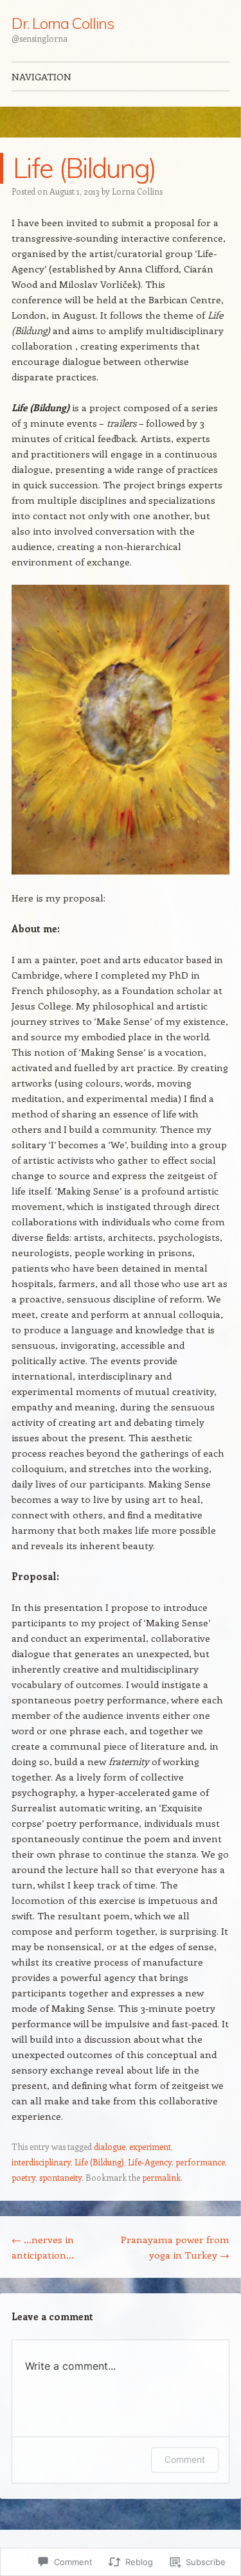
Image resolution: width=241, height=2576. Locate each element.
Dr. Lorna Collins (63, 23)
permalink (161, 2177)
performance (200, 2162)
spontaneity (60, 2177)
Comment (185, 2459)
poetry (23, 2177)
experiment (150, 2146)
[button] (121, 730)
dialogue (110, 2146)
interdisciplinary (41, 2162)
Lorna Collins (137, 191)
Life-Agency (150, 2162)
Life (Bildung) (99, 2162)
